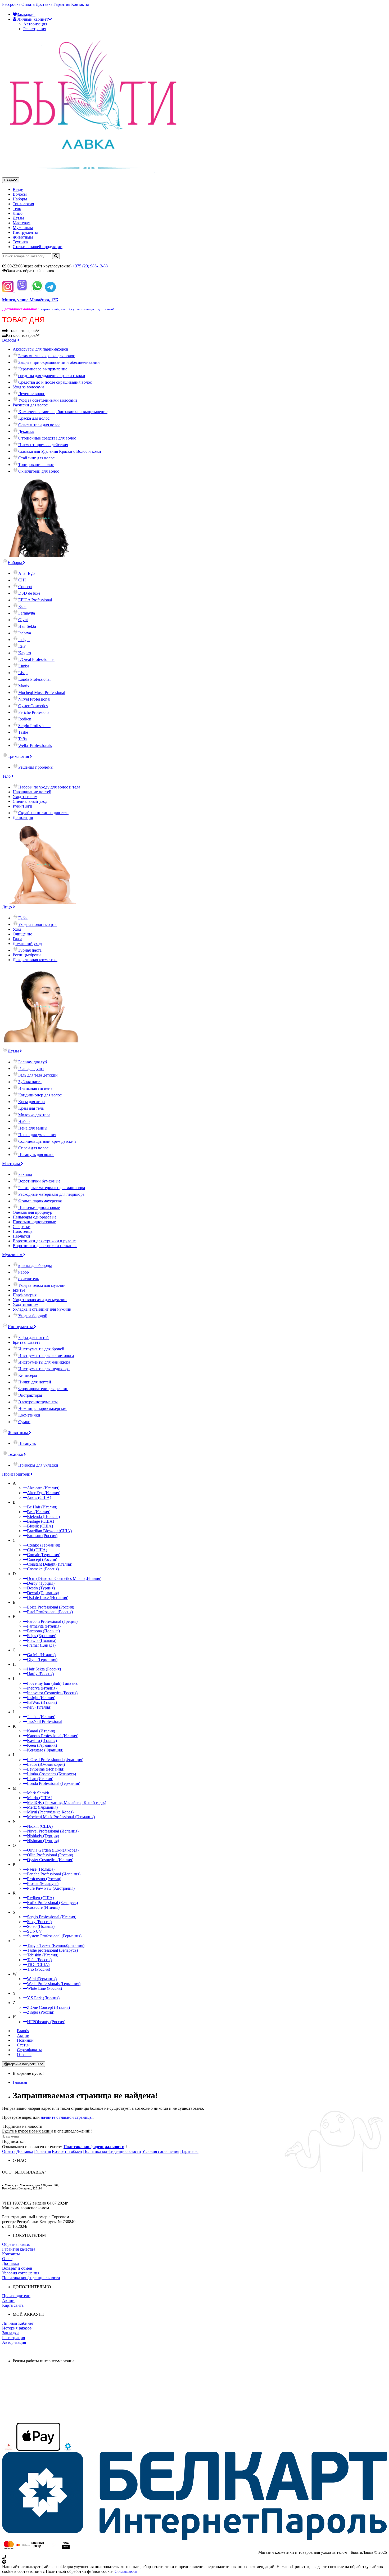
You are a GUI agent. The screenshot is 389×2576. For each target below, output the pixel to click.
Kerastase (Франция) (45, 1750)
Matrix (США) (40, 1798)
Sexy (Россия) (39, 1922)
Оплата (28, 4)
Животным (23, 237)
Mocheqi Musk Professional (42, 693)
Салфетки (22, 1227)
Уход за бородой (33, 1316)
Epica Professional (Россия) (51, 1607)
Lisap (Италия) (40, 1779)
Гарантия (62, 4)
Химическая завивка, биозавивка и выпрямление (63, 412)
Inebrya (25, 633)
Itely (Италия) (39, 1707)
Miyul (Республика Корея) (50, 1812)
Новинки (25, 2040)
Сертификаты (29, 2050)
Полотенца (23, 1231)
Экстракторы (30, 1395)
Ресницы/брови (27, 955)
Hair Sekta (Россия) (44, 1669)
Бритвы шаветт (26, 1342)
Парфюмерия (25, 1295)
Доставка (44, 4)
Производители (16, 1474)
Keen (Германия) (42, 1745)
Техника (20, 242)
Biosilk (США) (40, 1526)
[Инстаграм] (8, 291)
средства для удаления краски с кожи (52, 376)
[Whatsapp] (37, 291)
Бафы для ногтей (33, 1338)
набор (24, 1272)
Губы (23, 918)
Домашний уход (27, 944)
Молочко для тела (34, 1115)
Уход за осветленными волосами (48, 400)
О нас (7, 2259)
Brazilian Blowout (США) (49, 1531)
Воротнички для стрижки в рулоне (44, 1241)
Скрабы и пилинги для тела (43, 813)
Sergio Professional (34, 726)
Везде (18, 189)
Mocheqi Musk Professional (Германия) (61, 1817)
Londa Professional (34, 679)
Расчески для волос (30, 405)
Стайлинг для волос (36, 458)
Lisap (23, 673)
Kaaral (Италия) (41, 1731)
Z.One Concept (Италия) (48, 2007)
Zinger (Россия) (41, 2012)
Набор (24, 1121)
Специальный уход (30, 801)
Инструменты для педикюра (44, 1369)
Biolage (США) (40, 1521)
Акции (23, 2035)
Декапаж (26, 431)
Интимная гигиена (35, 1088)
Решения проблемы (36, 767)
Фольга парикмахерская (40, 1201)
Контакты (80, 4)
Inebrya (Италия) (42, 1688)
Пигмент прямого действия (43, 445)
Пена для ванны (33, 1128)
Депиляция (23, 817)
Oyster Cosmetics (33, 706)
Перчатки (21, 1236)
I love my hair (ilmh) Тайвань (52, 1683)
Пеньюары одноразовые (35, 1217)
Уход (17, 929)
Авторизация (35, 24)
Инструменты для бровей (41, 1349)
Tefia (22, 739)
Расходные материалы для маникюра (52, 1188)
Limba (24, 666)
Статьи (23, 2045)
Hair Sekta (27, 626)
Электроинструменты (38, 1402)
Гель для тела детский (38, 1075)
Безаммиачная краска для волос (47, 356)
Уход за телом (25, 797)
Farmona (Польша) (43, 1631)
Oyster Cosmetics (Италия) (50, 1860)
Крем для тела (31, 1108)
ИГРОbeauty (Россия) (46, 2022)
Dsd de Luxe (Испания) (48, 1598)
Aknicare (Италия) (43, 1488)
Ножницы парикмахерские (43, 1408)
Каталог (21, 335)
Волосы (20, 194)
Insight (24, 640)
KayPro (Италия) (42, 1741)
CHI (22, 580)
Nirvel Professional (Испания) (53, 1831)
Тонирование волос (36, 465)
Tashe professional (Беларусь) (52, 1950)
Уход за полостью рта (37, 924)
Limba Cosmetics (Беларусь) (51, 1774)
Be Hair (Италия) (42, 1507)
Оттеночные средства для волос (47, 438)
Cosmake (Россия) (43, 1569)
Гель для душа (31, 1069)
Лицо (18, 213)
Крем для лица (31, 1102)
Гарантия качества (19, 2249)
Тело (17, 209)
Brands (23, 2031)
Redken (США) (40, 1898)
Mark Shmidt (38, 1793)
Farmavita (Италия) (44, 1626)
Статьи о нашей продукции (38, 247)
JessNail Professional (45, 1721)
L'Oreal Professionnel (36, 659)
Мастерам (22, 223)
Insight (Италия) (41, 1698)
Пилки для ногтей (35, 1382)
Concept (25, 587)
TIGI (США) (38, 1965)
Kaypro (25, 653)
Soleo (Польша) (41, 1926)
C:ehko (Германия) (44, 1545)
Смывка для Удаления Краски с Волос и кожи (60, 451)
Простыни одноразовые (34, 1222)
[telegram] (50, 291)
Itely (22, 646)
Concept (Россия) (42, 1559)
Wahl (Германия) (42, 1979)
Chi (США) (37, 1550)
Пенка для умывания (37, 1135)
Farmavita (27, 613)
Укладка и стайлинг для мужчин (42, 1309)
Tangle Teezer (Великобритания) (56, 1945)
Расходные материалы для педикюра (51, 1194)
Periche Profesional (34, 712)
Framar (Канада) (41, 1645)
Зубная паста (30, 950)
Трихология (23, 204)
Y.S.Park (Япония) (43, 1998)
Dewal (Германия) (43, 1593)
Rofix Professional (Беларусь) (52, 1903)
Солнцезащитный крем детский (47, 1141)
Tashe (23, 732)
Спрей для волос (33, 1148)
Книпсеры (28, 1375)
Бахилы (25, 1174)
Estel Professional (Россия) (50, 1612)
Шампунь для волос (36, 1155)
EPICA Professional (35, 600)
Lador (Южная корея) (46, 1764)
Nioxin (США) (40, 1826)
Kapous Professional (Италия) (53, 1736)
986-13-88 (90, 266)
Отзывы (24, 2055)
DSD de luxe (29, 593)
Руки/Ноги (22, 806)
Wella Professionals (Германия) (54, 1984)
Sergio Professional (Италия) (52, 1917)
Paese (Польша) (41, 1869)
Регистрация (35, 29)
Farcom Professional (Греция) (52, 1621)
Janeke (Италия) (41, 1717)
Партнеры (189, 2151)
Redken (25, 719)
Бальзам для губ (33, 1062)
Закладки (10, 2333)
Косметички (29, 1415)
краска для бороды (35, 1265)
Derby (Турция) (41, 1583)
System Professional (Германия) (54, 1936)
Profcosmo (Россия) (44, 1879)
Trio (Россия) (39, 1969)
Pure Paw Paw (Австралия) (51, 1888)
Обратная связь (16, 2244)
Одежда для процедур (32, 1212)
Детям (18, 218)
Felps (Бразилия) (42, 1636)
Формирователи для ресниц (43, 1389)
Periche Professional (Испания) (54, 1874)
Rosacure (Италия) (43, 1907)
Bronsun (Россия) (42, 1536)
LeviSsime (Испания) (46, 1769)
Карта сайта (13, 2305)
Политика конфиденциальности (112, 2151)
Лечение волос (32, 394)
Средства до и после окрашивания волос (55, 382)
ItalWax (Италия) (42, 1702)
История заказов (17, 2328)
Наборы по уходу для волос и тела (49, 787)
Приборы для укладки (38, 1465)
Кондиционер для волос (40, 1095)
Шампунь (27, 1443)
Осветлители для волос (39, 425)
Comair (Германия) (44, 1555)
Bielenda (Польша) (43, 1517)
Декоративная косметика (35, 960)
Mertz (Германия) (42, 1807)
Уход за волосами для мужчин (40, 1300)
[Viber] (22, 291)
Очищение (22, 934)
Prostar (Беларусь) (43, 1883)
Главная (20, 2082)
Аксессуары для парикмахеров (40, 349)
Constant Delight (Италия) (50, 1564)
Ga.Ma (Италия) (41, 1655)
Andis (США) (39, 1497)
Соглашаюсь (126, 2571)
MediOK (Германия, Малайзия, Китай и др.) (67, 1802)
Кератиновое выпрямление (43, 369)
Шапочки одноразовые (39, 1208)
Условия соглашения (161, 2151)
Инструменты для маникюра (44, 1362)
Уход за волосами (28, 387)
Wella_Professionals (35, 745)
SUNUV (35, 1931)
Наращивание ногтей (32, 792)
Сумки (24, 1422)
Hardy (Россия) (40, 1674)
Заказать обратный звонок (31, 271)
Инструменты (25, 232)
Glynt (23, 620)
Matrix (24, 686)
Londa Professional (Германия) (54, 1783)
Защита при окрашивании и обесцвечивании (59, 362)
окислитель (29, 1279)
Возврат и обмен (67, 2151)
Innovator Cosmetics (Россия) (52, 1693)
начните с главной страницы (67, 2117)
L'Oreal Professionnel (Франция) (55, 1760)
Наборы (20, 199)
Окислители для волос (39, 471)
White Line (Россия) (44, 1988)
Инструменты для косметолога (46, 1356)
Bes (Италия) (39, 1512)
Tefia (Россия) (39, 1960)
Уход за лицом (26, 1304)
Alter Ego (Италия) (44, 1493)
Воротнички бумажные (39, 1181)
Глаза (17, 939)
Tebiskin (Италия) (43, 1955)
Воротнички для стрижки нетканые (45, 1246)
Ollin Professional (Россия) (50, 1855)
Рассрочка (11, 4)
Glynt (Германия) (42, 1659)
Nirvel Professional (34, 699)
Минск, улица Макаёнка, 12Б (30, 300)
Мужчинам (23, 228)
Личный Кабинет (18, 2323)
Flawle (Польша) (42, 1640)
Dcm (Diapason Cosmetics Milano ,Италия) (64, 1578)
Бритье (19, 1290)
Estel (22, 606)
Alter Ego (26, 573)
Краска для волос (34, 418)
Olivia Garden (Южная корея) (53, 1850)
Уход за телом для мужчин (42, 1285)
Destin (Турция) (41, 1588)
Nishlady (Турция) (43, 1836)
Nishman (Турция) (43, 1841)
